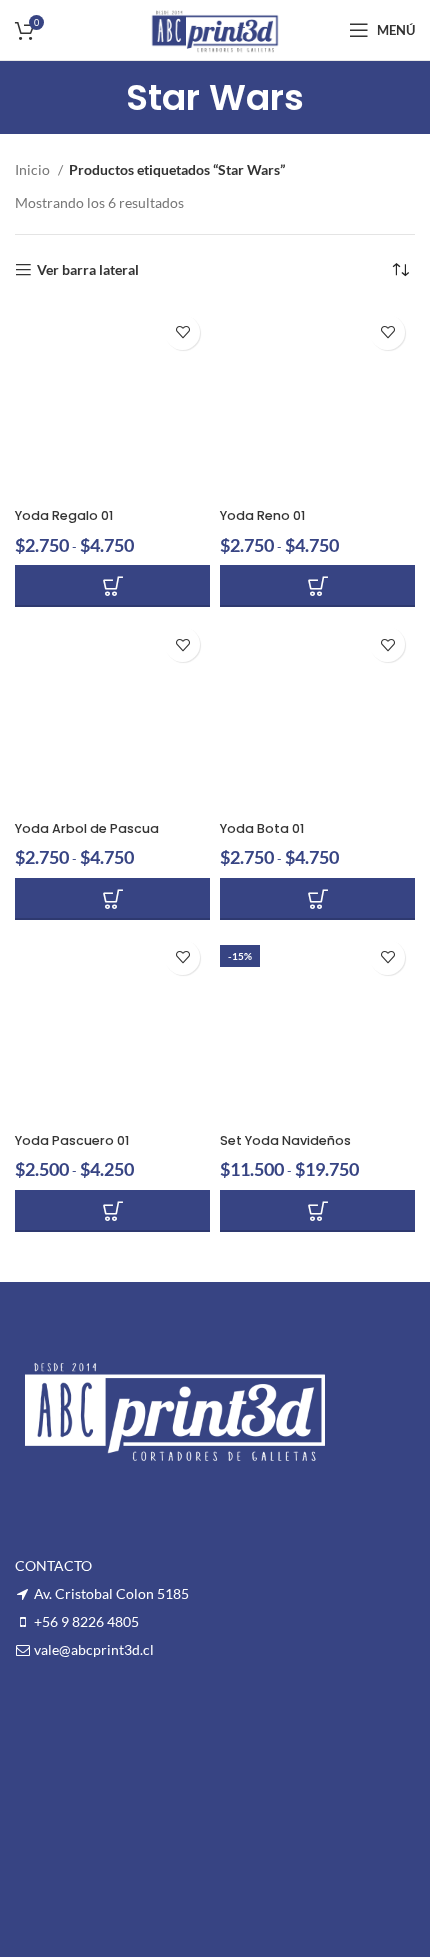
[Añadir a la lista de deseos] (182, 332)
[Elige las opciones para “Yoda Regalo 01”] (112, 586)
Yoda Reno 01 (262, 515)
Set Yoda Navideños (285, 1140)
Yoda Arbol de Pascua (87, 828)
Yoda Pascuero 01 (72, 1140)
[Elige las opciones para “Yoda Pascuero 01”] (112, 1211)
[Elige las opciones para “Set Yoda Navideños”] (317, 1211)
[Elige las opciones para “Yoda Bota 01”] (317, 899)
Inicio (34, 169)
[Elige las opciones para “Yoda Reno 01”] (317, 586)
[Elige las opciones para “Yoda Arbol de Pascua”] (112, 899)
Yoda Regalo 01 (64, 515)
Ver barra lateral (88, 270)
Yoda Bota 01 (262, 828)
